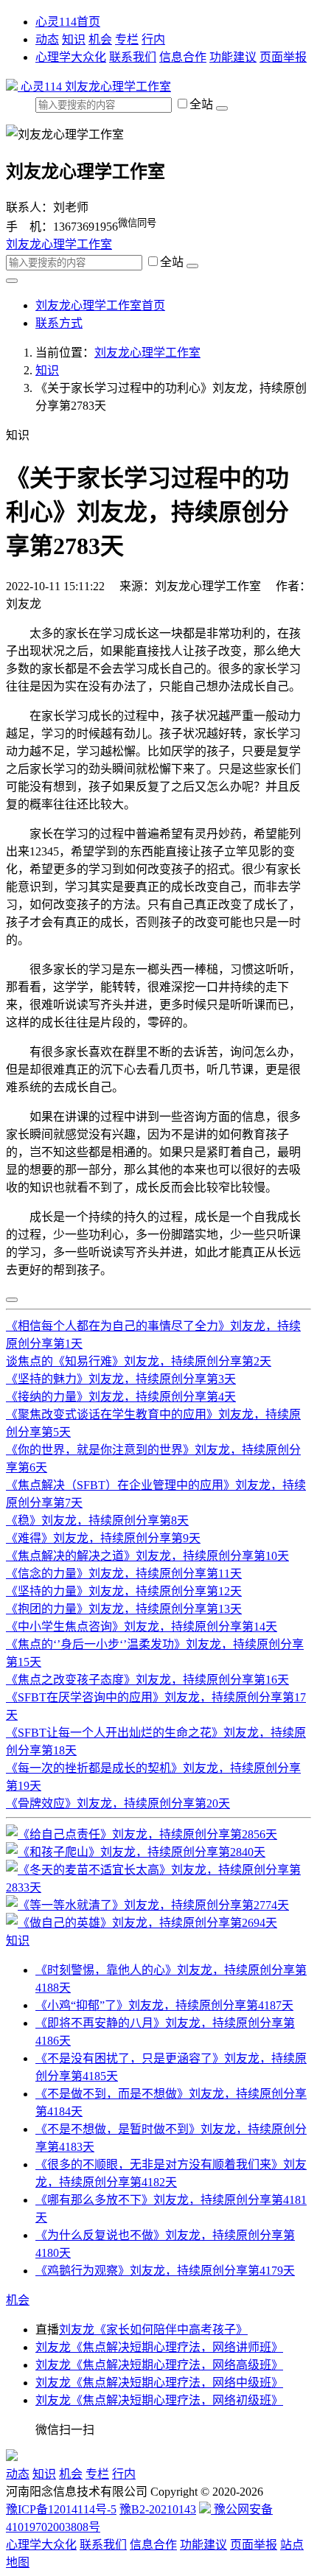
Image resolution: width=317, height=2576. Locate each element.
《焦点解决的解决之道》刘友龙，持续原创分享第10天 (147, 1556)
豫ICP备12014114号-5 (61, 2509)
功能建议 (233, 57)
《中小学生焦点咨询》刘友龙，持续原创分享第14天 (142, 1627)
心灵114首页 (68, 22)
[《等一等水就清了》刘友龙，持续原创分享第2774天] (147, 1905)
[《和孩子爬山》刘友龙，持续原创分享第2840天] (136, 1852)
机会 (100, 39)
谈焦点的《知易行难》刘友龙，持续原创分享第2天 (139, 1361)
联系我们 (133, 57)
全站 (203, 104)
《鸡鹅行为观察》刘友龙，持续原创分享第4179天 (165, 2271)
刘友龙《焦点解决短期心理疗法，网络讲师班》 (159, 2347)
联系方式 (59, 323)
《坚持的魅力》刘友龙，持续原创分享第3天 (121, 1379)
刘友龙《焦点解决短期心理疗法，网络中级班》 (159, 2383)
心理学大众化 (71, 57)
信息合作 (183, 57)
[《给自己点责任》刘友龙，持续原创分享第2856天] (142, 1834)
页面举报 (283, 57)
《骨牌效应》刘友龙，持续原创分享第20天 (118, 1803)
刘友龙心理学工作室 (118, 87)
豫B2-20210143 (158, 2509)
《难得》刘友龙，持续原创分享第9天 (103, 1538)
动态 (47, 39)
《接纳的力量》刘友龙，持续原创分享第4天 (121, 1397)
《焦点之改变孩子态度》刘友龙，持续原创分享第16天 (147, 1680)
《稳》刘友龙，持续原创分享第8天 (97, 1520)
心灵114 (41, 87)
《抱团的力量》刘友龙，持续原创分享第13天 (124, 1609)
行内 (153, 39)
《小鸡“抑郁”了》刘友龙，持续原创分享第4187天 (164, 2005)
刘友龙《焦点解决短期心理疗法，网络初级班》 (159, 2400)
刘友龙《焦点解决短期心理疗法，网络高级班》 (159, 2365)
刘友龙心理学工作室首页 (100, 305)
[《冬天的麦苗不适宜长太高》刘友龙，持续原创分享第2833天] (158, 1887)
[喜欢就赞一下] (12, 1300)
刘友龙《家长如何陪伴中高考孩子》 (153, 2330)
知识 (74, 39)
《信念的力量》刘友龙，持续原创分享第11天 (124, 1574)
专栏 (127, 39)
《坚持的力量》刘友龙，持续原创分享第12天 (124, 1591)
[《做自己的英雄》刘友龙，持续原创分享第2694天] (142, 1923)
